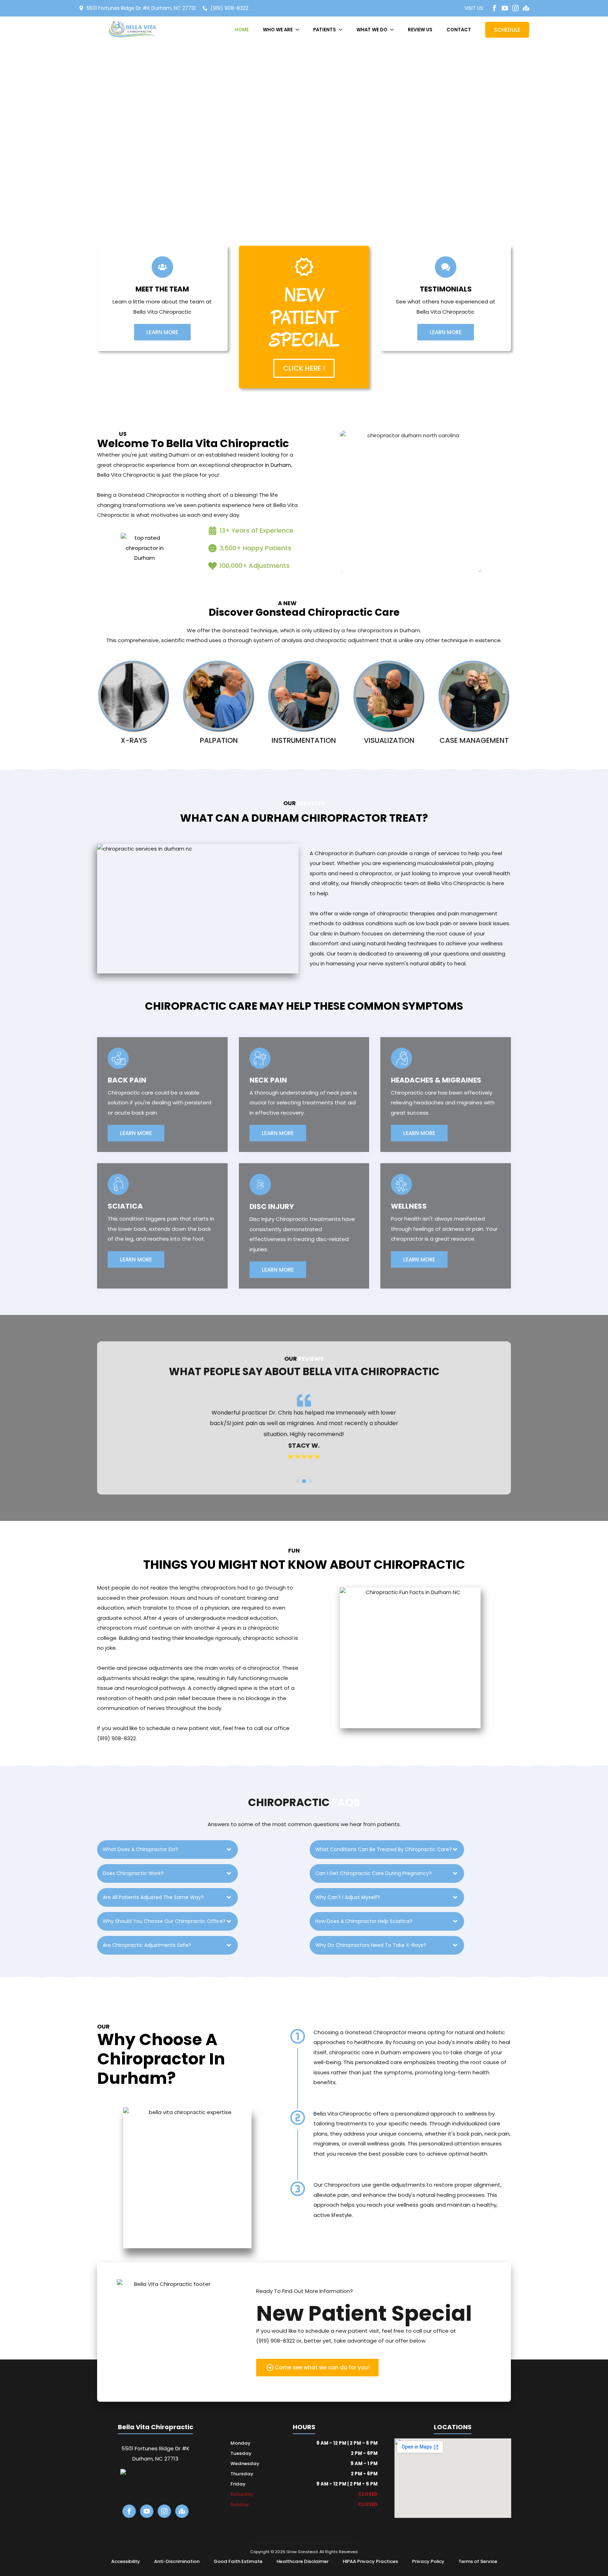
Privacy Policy (428, 2561)
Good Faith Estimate (238, 2561)
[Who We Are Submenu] (299, 30)
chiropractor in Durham (261, 465)
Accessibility (126, 2561)
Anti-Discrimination (177, 2561)
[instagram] (515, 8)
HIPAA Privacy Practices (370, 2561)
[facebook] (494, 8)
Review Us (420, 30)
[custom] (526, 8)
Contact (459, 30)
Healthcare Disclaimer (303, 2561)
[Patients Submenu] (343, 30)
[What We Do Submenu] (394, 30)
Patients (325, 30)
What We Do (372, 30)
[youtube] (505, 8)
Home (242, 30)
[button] (298, 1481)
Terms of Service (478, 2561)
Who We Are (278, 30)
